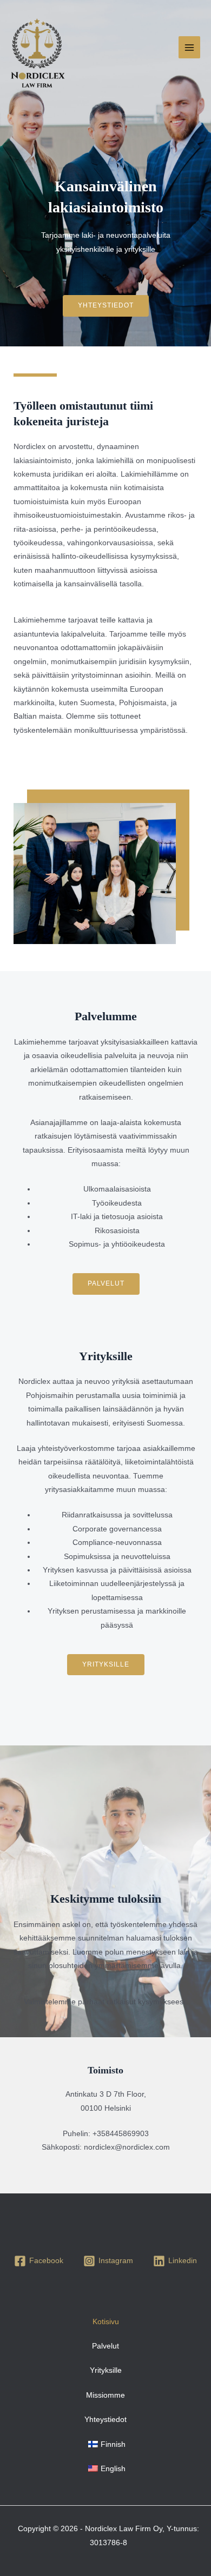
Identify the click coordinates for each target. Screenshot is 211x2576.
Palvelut (105, 2346)
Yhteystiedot (105, 2420)
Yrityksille (106, 2370)
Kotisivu (106, 2322)
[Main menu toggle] (190, 47)
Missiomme (105, 2395)
